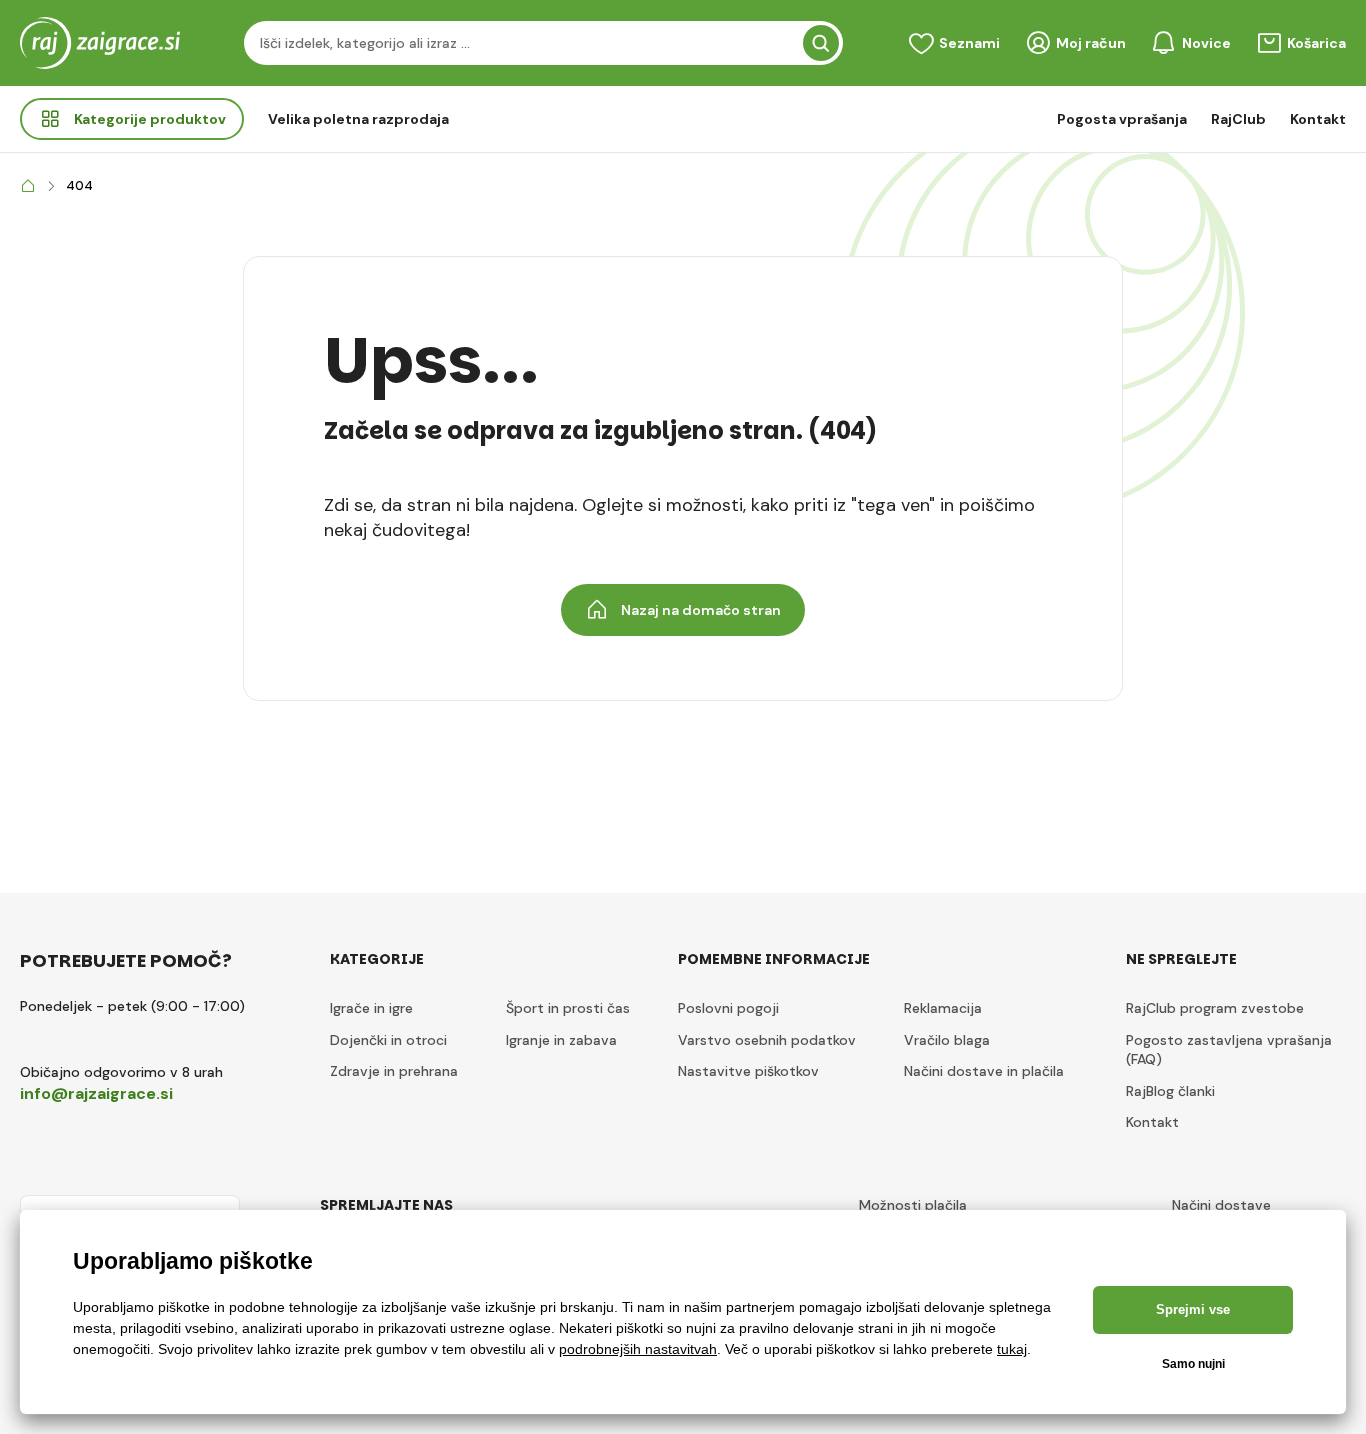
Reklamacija (943, 1008)
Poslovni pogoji (728, 1008)
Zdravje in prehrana (394, 1071)
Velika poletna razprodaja (358, 119)
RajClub (1238, 119)
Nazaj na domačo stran (701, 610)
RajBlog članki (1170, 1091)
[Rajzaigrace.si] (28, 186)
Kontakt (1318, 119)
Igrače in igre (371, 1008)
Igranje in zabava (561, 1040)
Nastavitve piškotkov (748, 1071)
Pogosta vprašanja (1122, 119)
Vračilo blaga (947, 1040)
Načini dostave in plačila (984, 1071)
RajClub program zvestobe (1215, 1008)
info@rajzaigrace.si (96, 1093)
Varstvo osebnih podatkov (767, 1040)
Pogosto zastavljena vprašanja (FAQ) (1229, 1050)
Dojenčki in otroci (388, 1040)
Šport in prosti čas (568, 1008)
